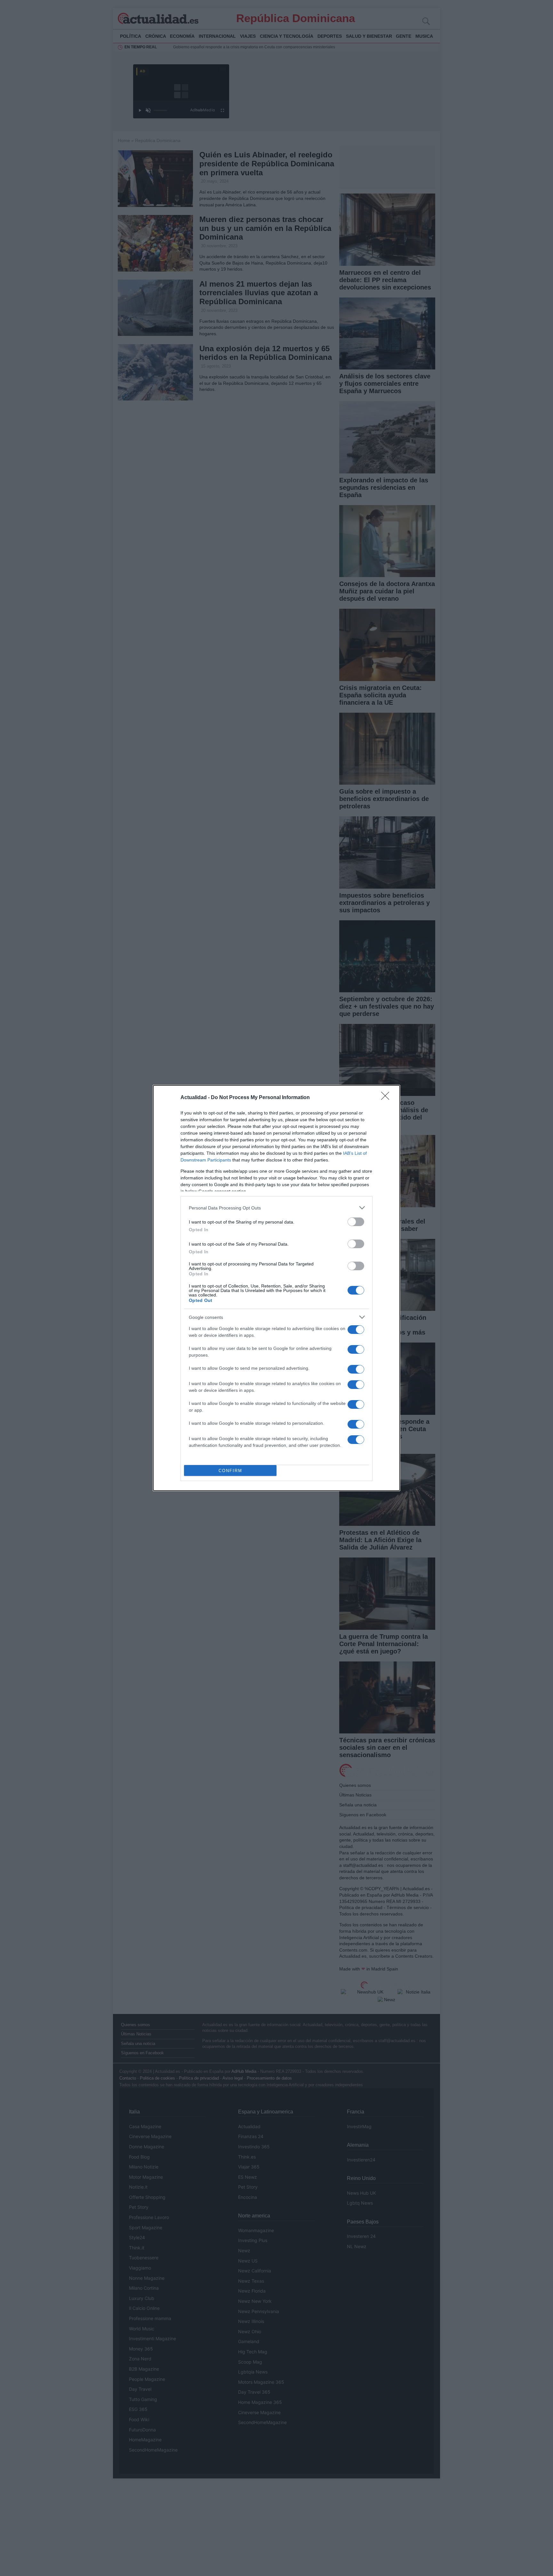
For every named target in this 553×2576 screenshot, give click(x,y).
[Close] (387, 1098)
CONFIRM (230, 1471)
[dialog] (276, 1288)
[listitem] (276, 1208)
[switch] (356, 1222)
